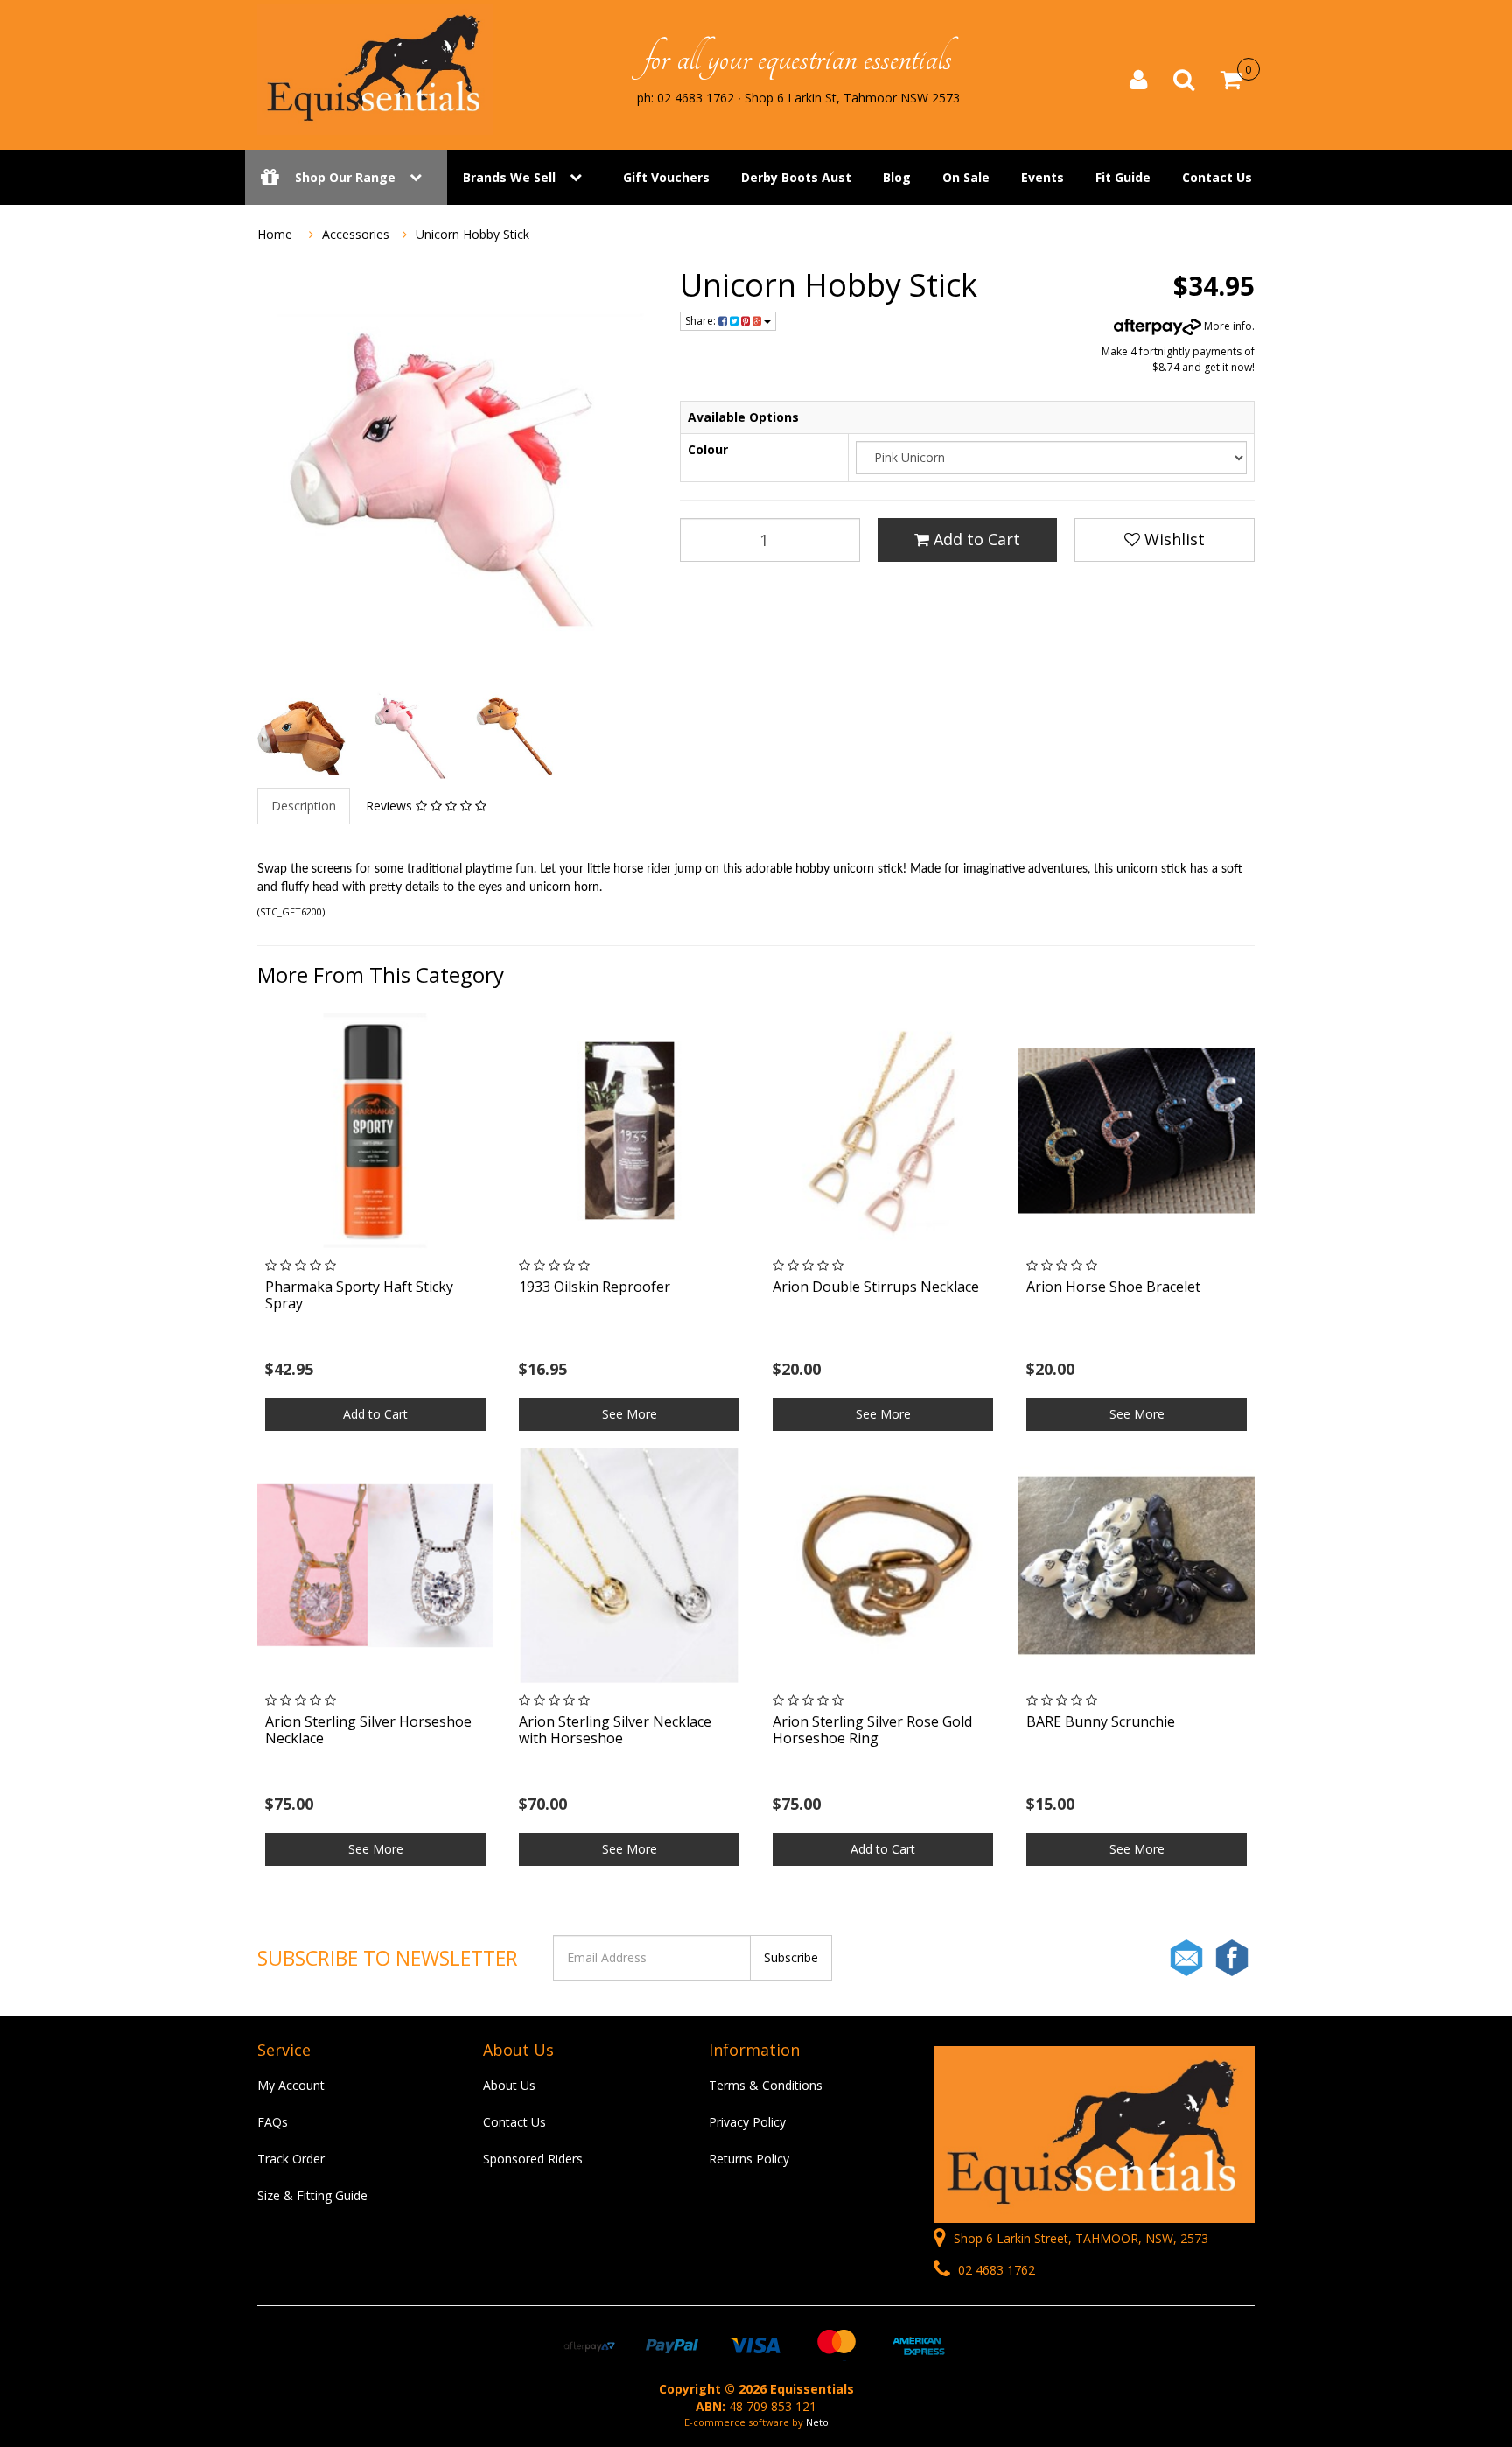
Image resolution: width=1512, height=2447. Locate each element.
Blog (897, 177)
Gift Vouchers (666, 177)
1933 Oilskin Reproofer (595, 1287)
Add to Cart (975, 539)
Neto (817, 2422)
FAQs (273, 2122)
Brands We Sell (509, 177)
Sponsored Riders (533, 2159)
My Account (291, 2085)
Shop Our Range (345, 177)
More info (1227, 326)
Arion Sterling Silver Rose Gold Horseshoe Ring (872, 1730)
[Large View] (301, 735)
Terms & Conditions (766, 2085)
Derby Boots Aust (796, 177)
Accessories (356, 234)
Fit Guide (1123, 177)
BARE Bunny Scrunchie (1101, 1721)
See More (630, 1414)
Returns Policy (749, 2159)
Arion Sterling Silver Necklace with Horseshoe (615, 1730)
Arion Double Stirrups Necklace (876, 1287)
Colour (708, 449)
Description (304, 806)
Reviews (391, 806)
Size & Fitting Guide (312, 2195)
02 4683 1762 (995, 2270)
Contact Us (1217, 177)
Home (275, 234)
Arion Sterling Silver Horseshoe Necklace (368, 1730)
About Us (509, 2085)
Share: (702, 321)
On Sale (966, 177)
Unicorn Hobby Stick (472, 234)
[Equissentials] (375, 68)
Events (1043, 177)
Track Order (291, 2159)
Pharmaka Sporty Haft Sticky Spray (359, 1295)
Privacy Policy (747, 2122)
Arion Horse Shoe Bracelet (1113, 1287)
